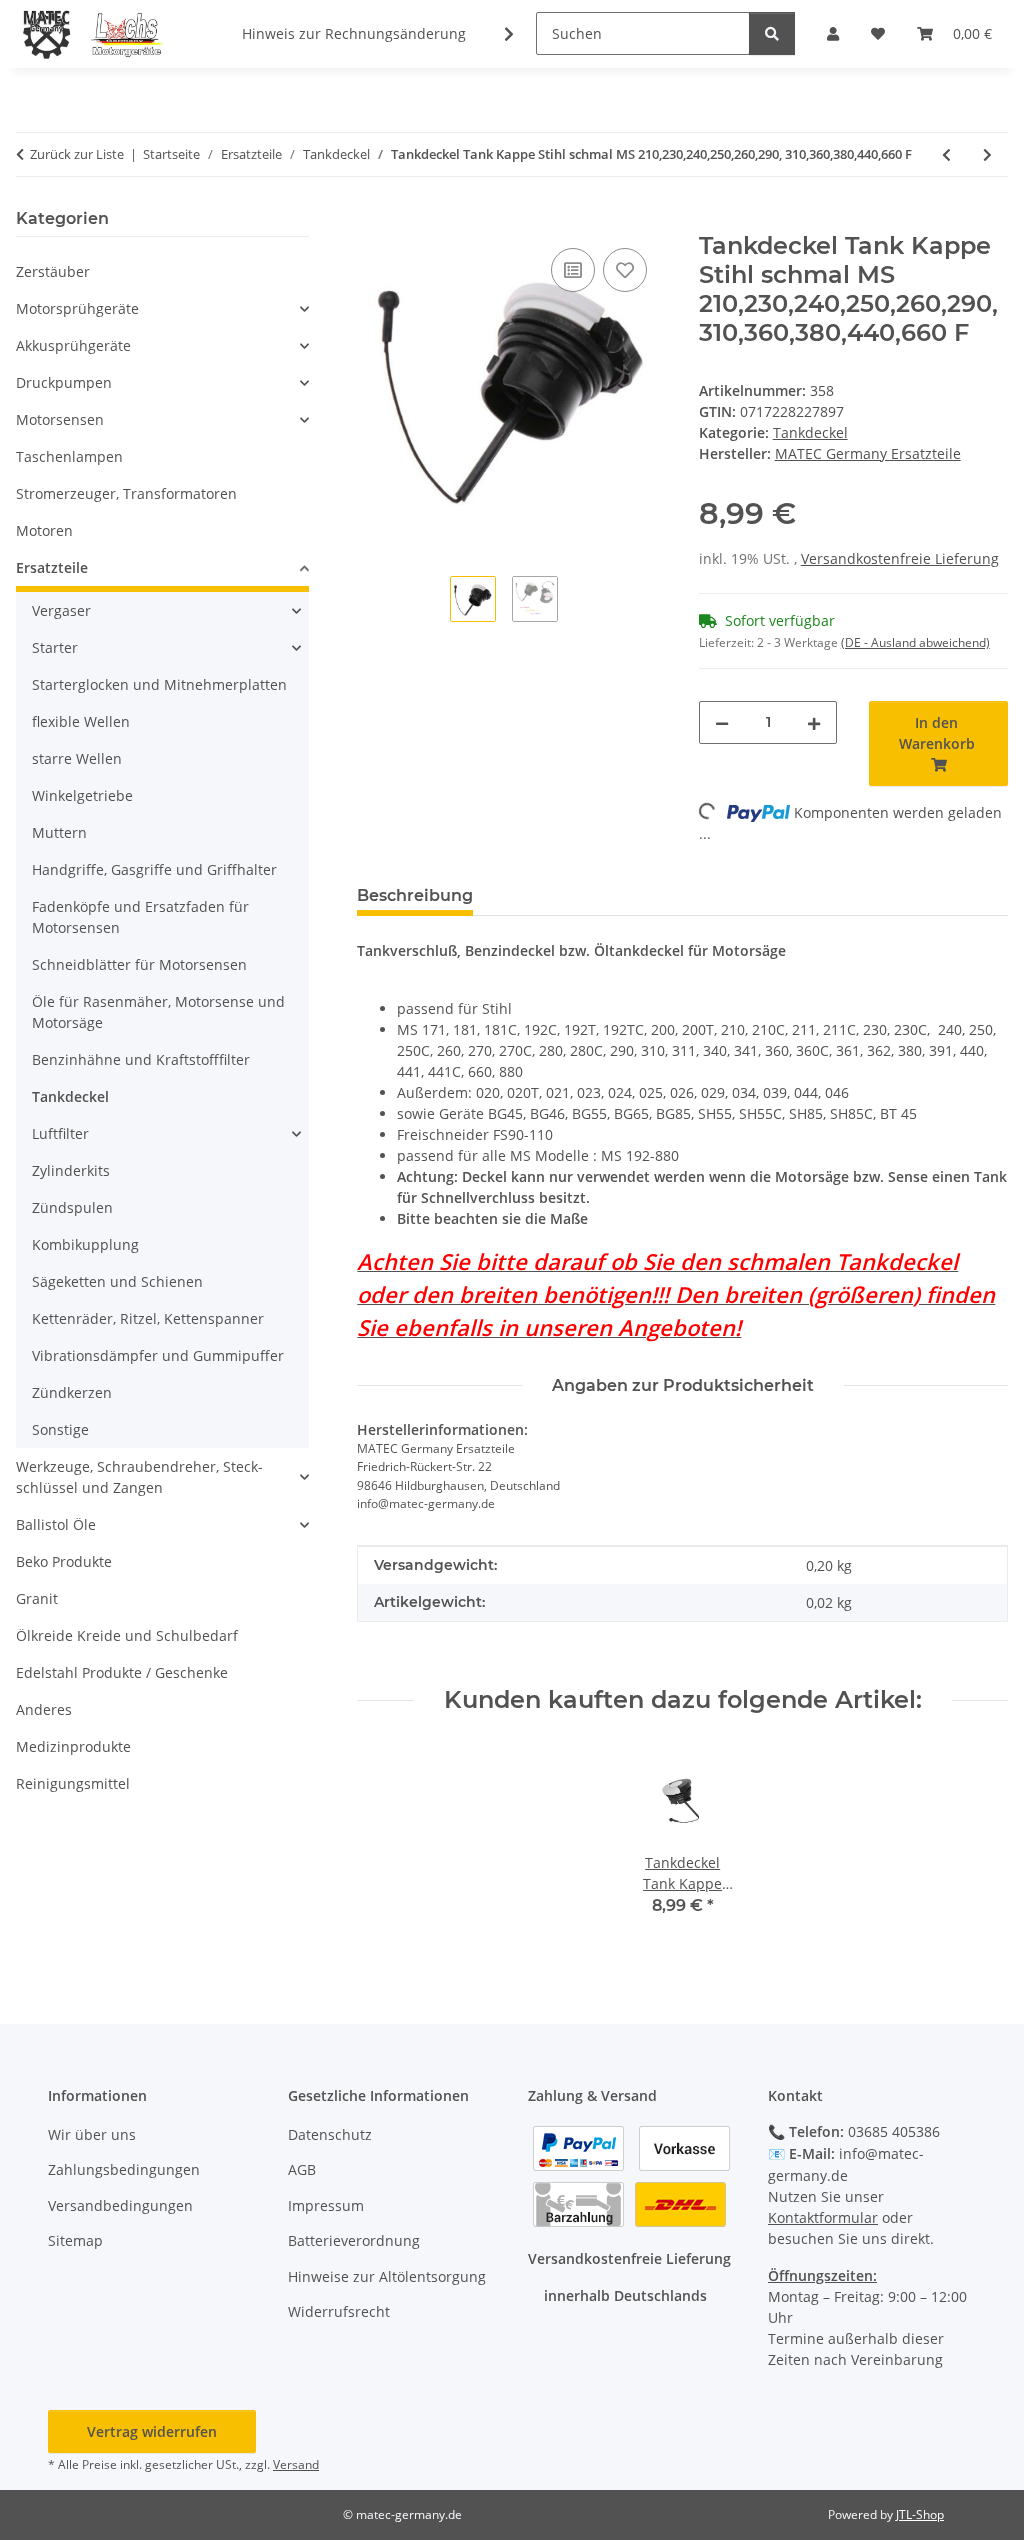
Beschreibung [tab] (415, 895)
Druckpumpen (64, 382)
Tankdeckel (810, 432)
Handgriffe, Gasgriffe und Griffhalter (154, 869)
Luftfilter (60, 1133)
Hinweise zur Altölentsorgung (387, 2276)
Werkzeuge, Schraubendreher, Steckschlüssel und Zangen (139, 1477)
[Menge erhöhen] (814, 722)
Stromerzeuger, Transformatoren (126, 493)
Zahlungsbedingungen (124, 2169)
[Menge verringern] (722, 722)
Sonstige (60, 1429)
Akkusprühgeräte (73, 345)
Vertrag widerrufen (152, 2431)
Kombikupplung (85, 1244)
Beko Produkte (64, 1561)
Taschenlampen (69, 456)
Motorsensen (60, 419)
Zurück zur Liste (77, 154)
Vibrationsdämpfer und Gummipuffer (158, 1355)
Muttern (59, 832)
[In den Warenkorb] (373, 221)
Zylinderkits (71, 1170)
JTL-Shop (920, 2514)
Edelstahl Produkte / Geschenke (122, 1672)
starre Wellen (77, 758)
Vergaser (61, 610)
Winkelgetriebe (82, 795)
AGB (302, 2169)
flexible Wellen (81, 721)
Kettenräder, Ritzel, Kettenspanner (148, 1318)
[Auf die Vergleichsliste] (573, 270)
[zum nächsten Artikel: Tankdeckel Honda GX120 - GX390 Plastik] (987, 154)
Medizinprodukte (73, 1746)
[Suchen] (772, 33)
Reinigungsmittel (73, 1783)
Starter (55, 647)
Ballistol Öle (56, 1524)
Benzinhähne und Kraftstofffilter (141, 1059)
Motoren (44, 530)
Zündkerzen (72, 1392)
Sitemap (75, 2240)
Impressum (326, 2205)
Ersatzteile (52, 567)
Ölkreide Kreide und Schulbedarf (127, 1635)
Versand (296, 2464)
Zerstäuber (53, 271)
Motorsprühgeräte (77, 308)
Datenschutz (330, 2134)
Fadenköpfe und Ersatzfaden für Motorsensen (140, 917)
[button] (496, 34)
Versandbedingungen (120, 2205)
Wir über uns (92, 2134)
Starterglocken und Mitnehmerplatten (159, 684)
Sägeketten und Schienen (117, 1281)
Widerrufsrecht (339, 2311)
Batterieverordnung (354, 2240)
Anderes (44, 1709)
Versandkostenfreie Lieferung (900, 558)
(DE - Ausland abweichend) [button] (915, 642)
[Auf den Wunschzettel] (625, 270)
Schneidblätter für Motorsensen (139, 964)
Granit (37, 1598)
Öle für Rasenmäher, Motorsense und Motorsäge (158, 1012)
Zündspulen (72, 1207)
